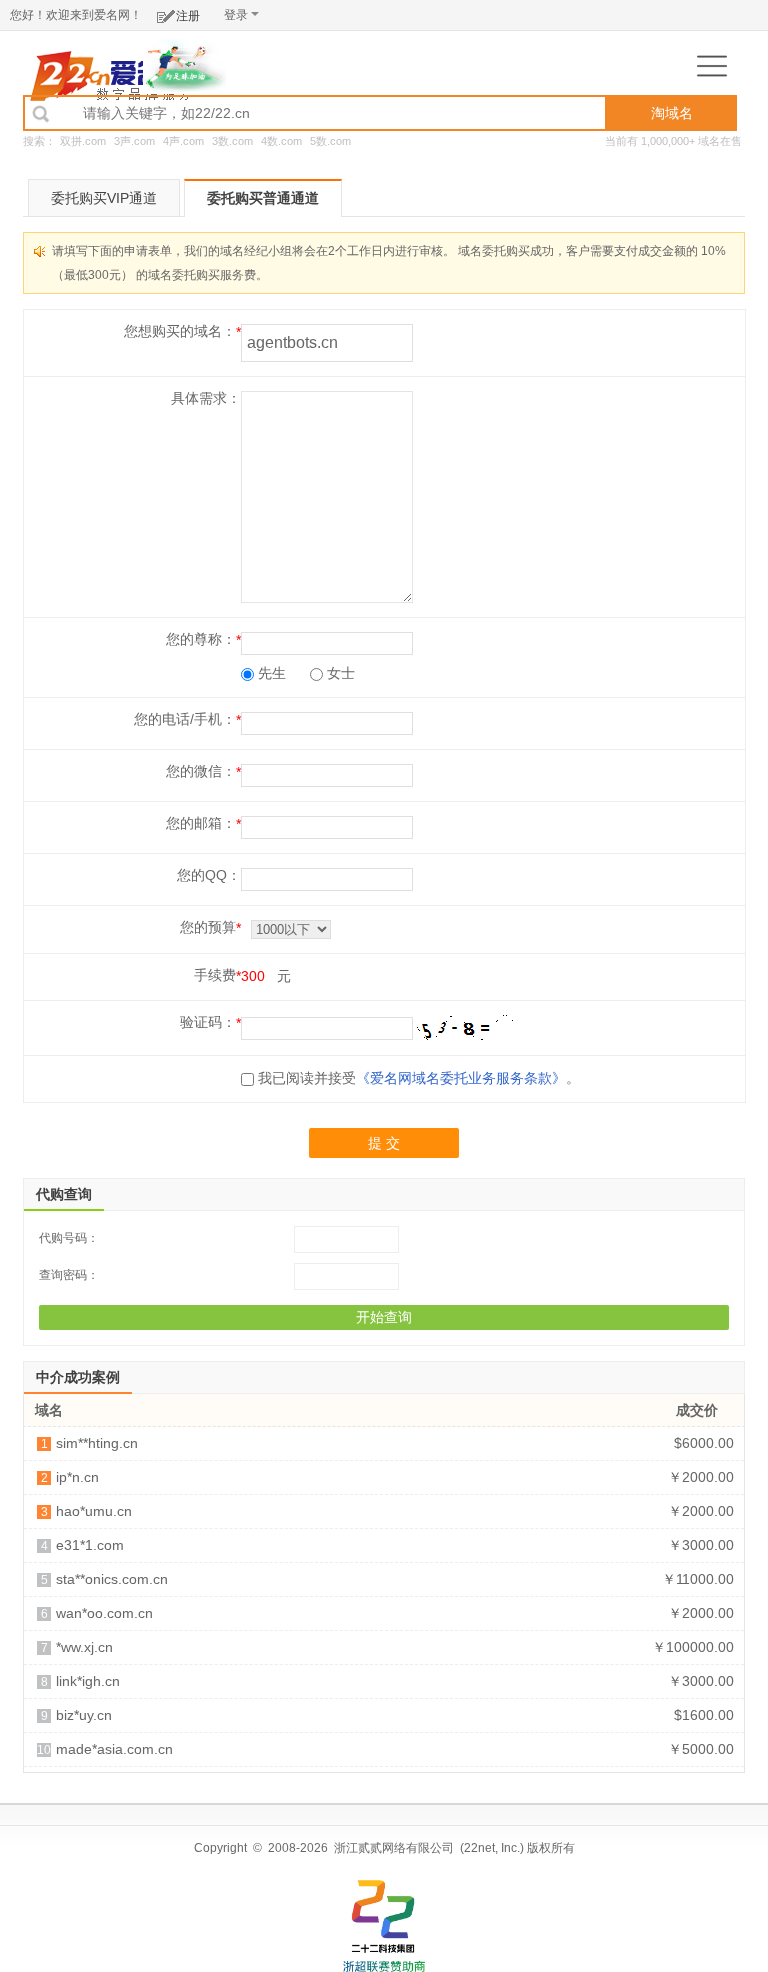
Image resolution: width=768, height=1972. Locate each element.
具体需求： (206, 398)
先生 (270, 673)
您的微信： (201, 771)
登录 (236, 15)
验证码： (208, 1022)
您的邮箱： (201, 823)
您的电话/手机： (185, 719)
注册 (188, 16)
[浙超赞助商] (184, 65)
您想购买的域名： (180, 331)
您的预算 (208, 927)
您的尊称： (201, 639)
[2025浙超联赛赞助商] (384, 1926)
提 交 (384, 1143)
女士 (339, 673)
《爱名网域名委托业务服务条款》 (461, 1078)
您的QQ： (209, 875)
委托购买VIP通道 (104, 198)
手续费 (215, 975)
